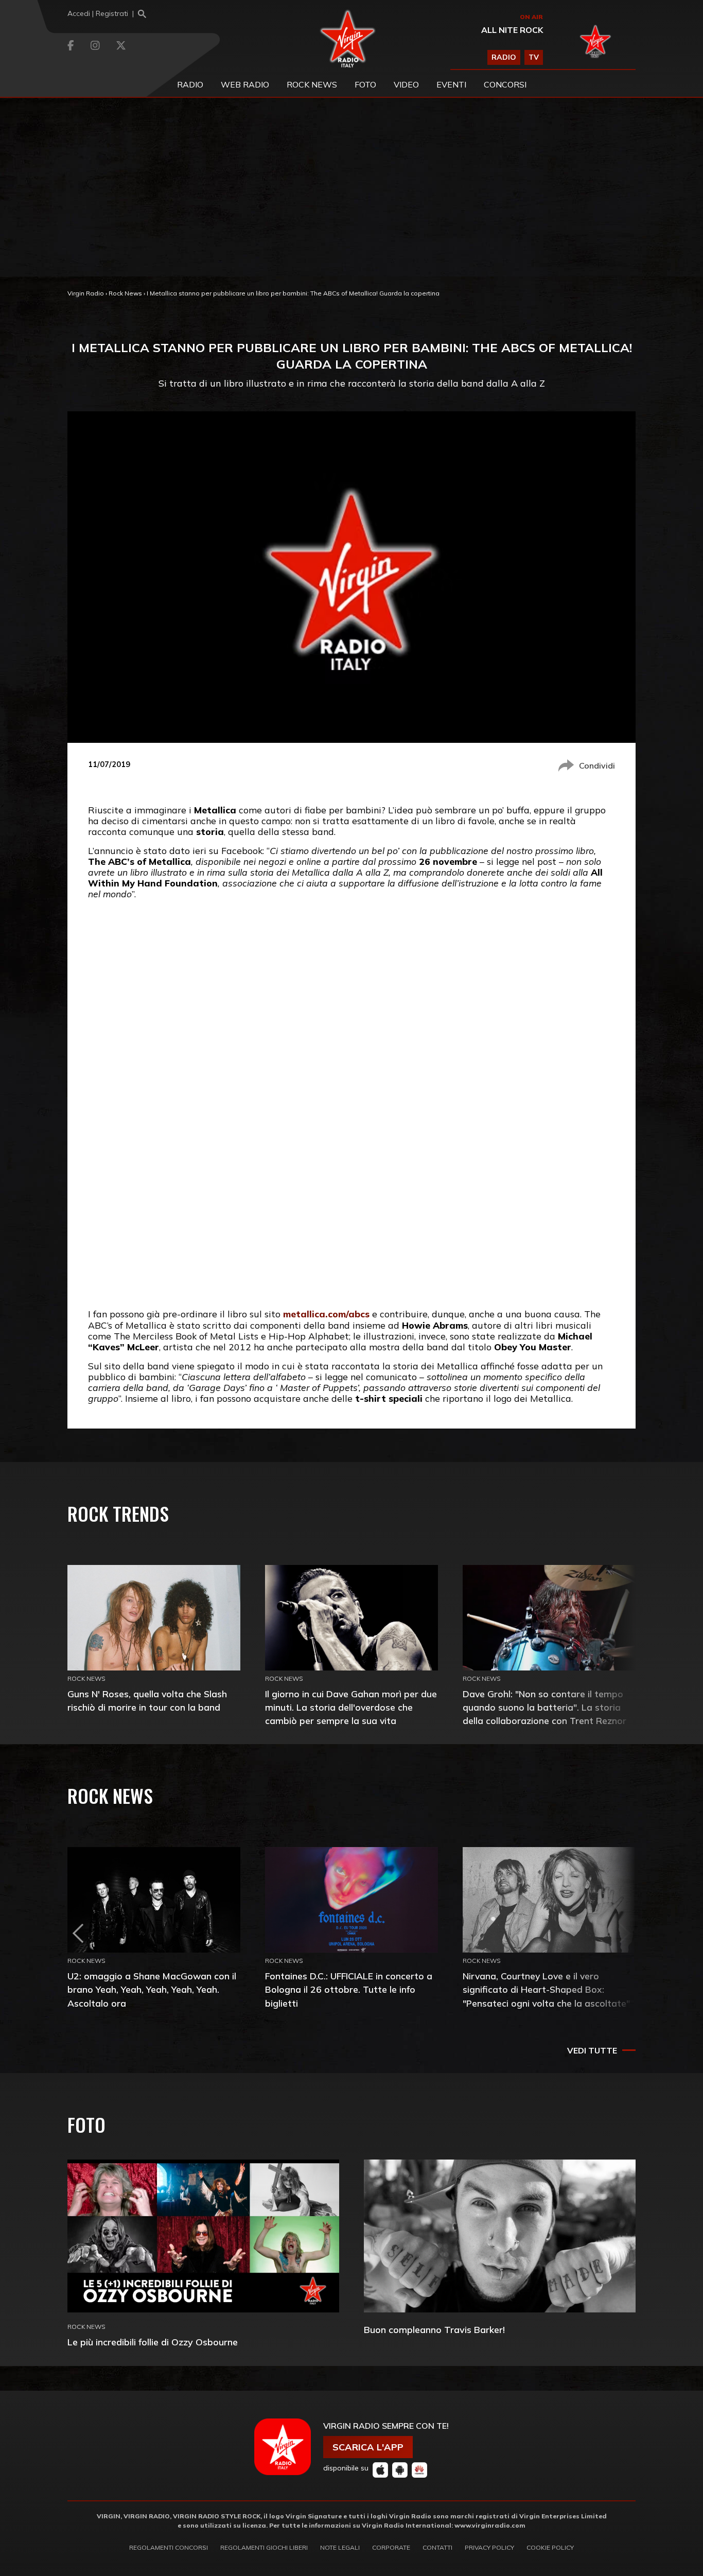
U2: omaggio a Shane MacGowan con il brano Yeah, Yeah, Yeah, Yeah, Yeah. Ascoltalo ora (152, 1989)
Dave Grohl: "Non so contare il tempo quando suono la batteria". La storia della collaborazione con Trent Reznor (544, 1707)
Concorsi (505, 84)
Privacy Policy (489, 2547)
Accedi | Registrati (98, 13)
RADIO (504, 57)
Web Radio (245, 84)
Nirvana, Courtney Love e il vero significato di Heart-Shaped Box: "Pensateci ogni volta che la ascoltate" (546, 1989)
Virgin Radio (86, 293)
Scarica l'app (368, 2447)
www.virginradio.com (490, 2525)
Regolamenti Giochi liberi (264, 2547)
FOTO (365, 84)
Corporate (391, 2547)
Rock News (312, 84)
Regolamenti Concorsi (169, 2547)
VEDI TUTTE (592, 2050)
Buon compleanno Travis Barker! (434, 2330)
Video (406, 84)
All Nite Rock (512, 30)
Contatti (437, 2547)
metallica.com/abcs (326, 1314)
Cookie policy (550, 2547)
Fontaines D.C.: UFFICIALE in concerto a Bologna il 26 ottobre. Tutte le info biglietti (349, 1989)
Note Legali (340, 2547)
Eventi (451, 84)
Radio (190, 84)
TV (534, 57)
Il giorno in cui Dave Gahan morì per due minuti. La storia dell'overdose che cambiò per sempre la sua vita (351, 1707)
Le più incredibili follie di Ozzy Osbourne (153, 2342)
